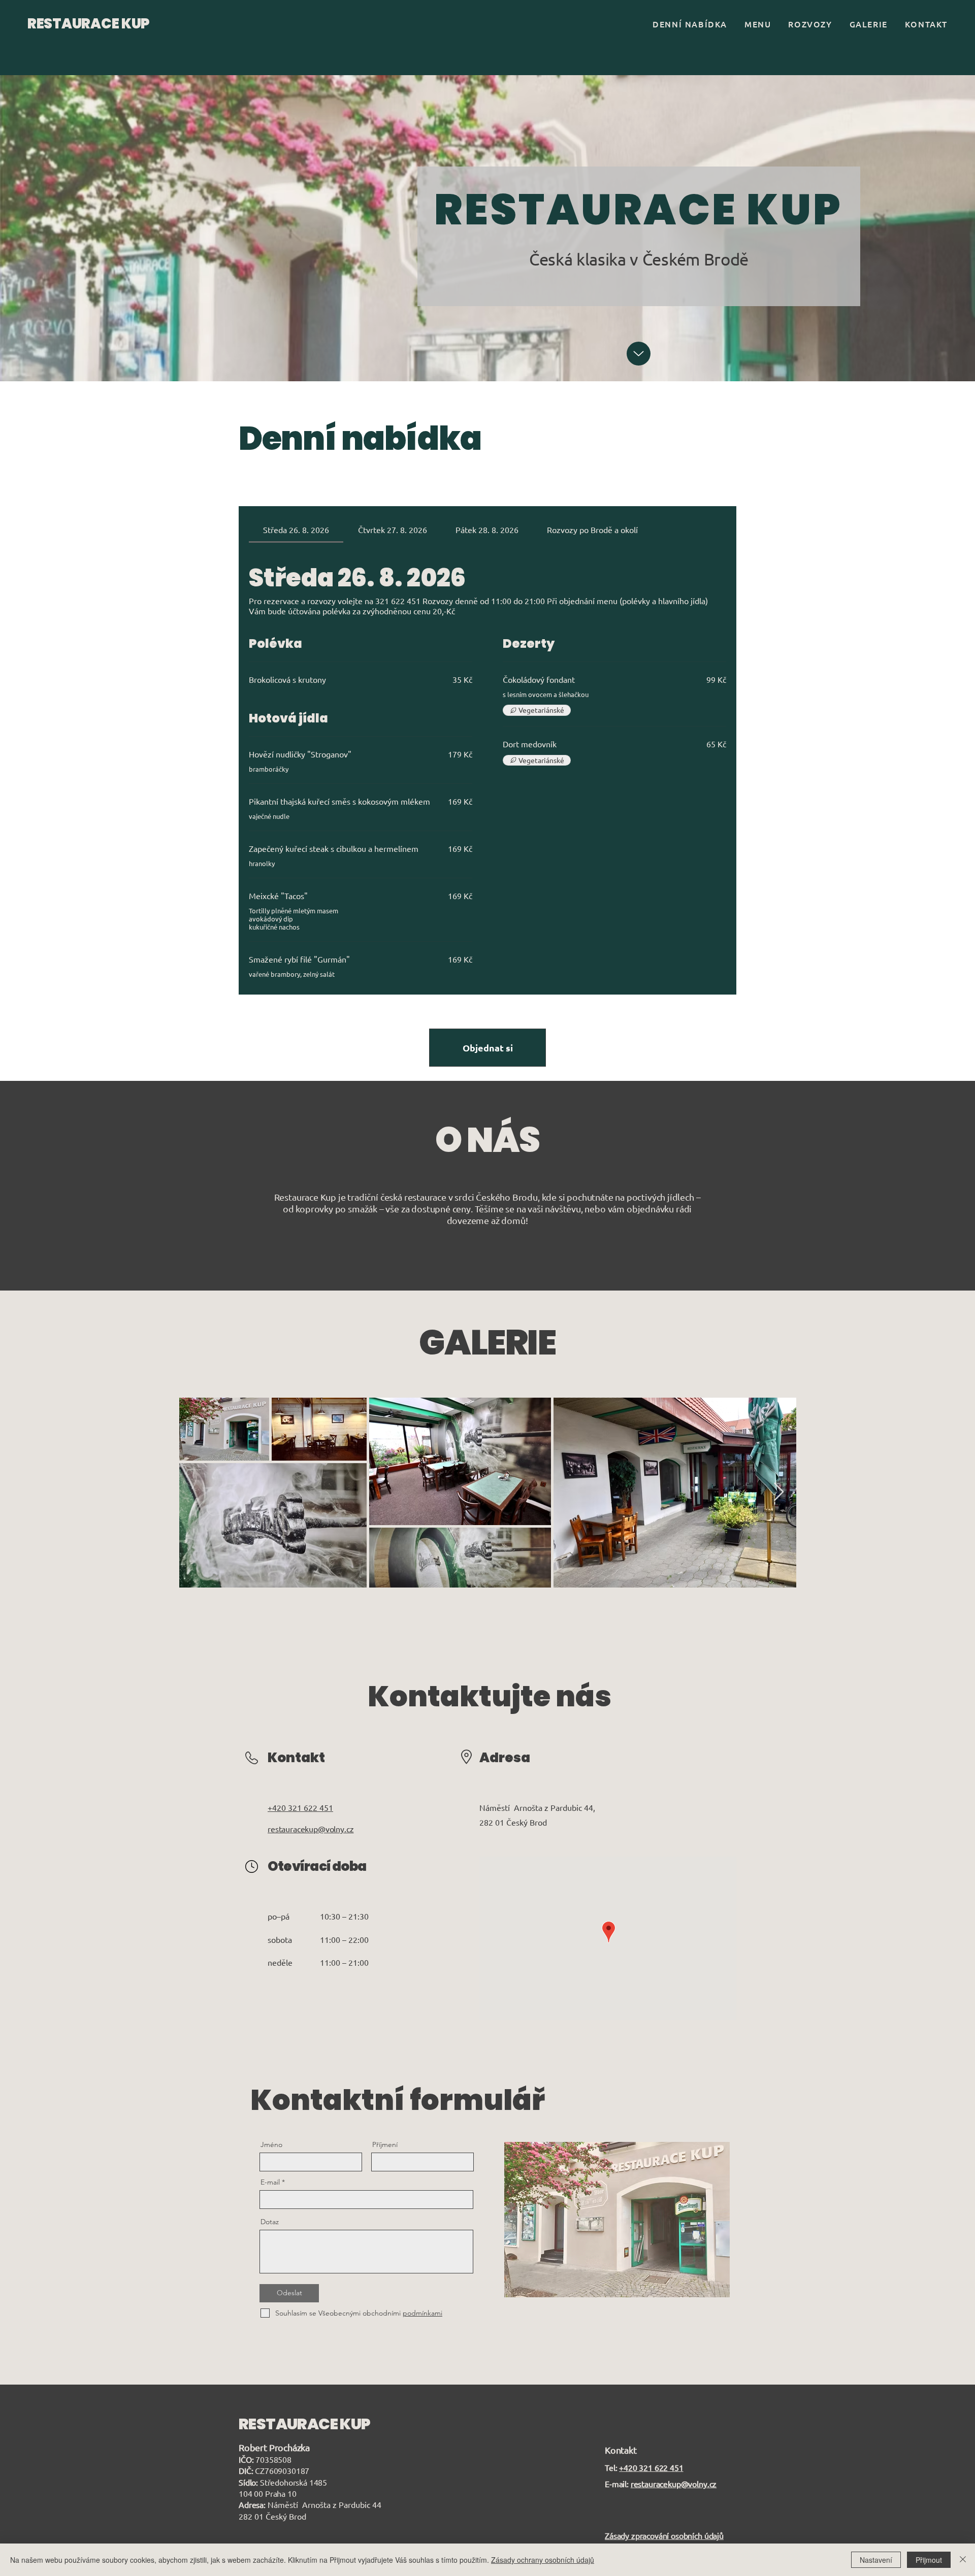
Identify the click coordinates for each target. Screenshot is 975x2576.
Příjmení (385, 2144)
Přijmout (929, 2560)
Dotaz (270, 2222)
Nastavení (876, 2560)
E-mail (270, 2182)
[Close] (963, 2560)
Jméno (271, 2144)
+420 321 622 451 (651, 2467)
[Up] (639, 354)
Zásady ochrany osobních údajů (543, 2560)
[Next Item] (779, 1492)
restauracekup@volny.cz (674, 2484)
